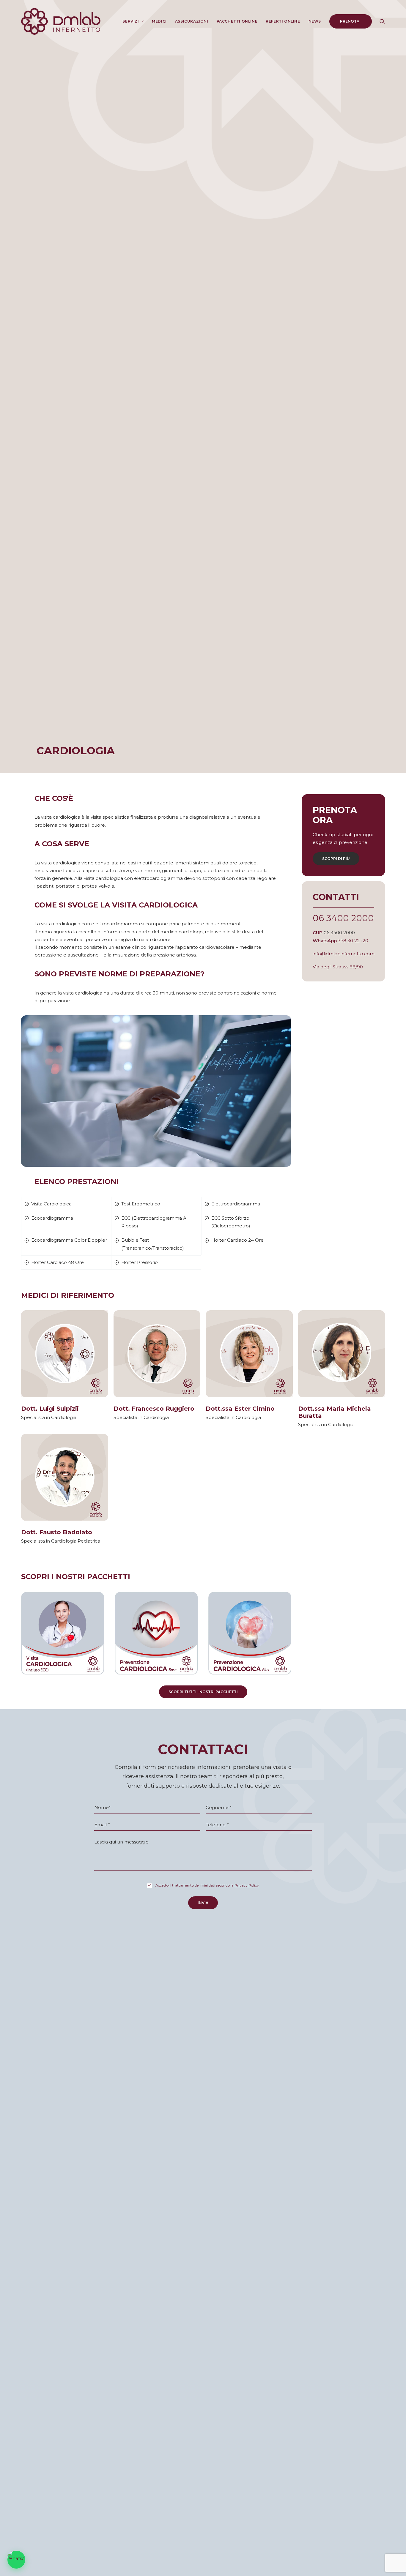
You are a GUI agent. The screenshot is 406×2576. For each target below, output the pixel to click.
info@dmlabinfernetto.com (344, 954)
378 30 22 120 (353, 941)
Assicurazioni (192, 21)
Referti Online (283, 21)
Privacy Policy (247, 1885)
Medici (159, 21)
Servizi (131, 21)
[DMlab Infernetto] (61, 21)
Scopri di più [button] (336, 859)
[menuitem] (133, 21)
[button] (382, 21)
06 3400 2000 (343, 918)
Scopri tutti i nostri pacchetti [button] (203, 1692)
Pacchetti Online (237, 21)
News (315, 21)
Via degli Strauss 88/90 (338, 967)
